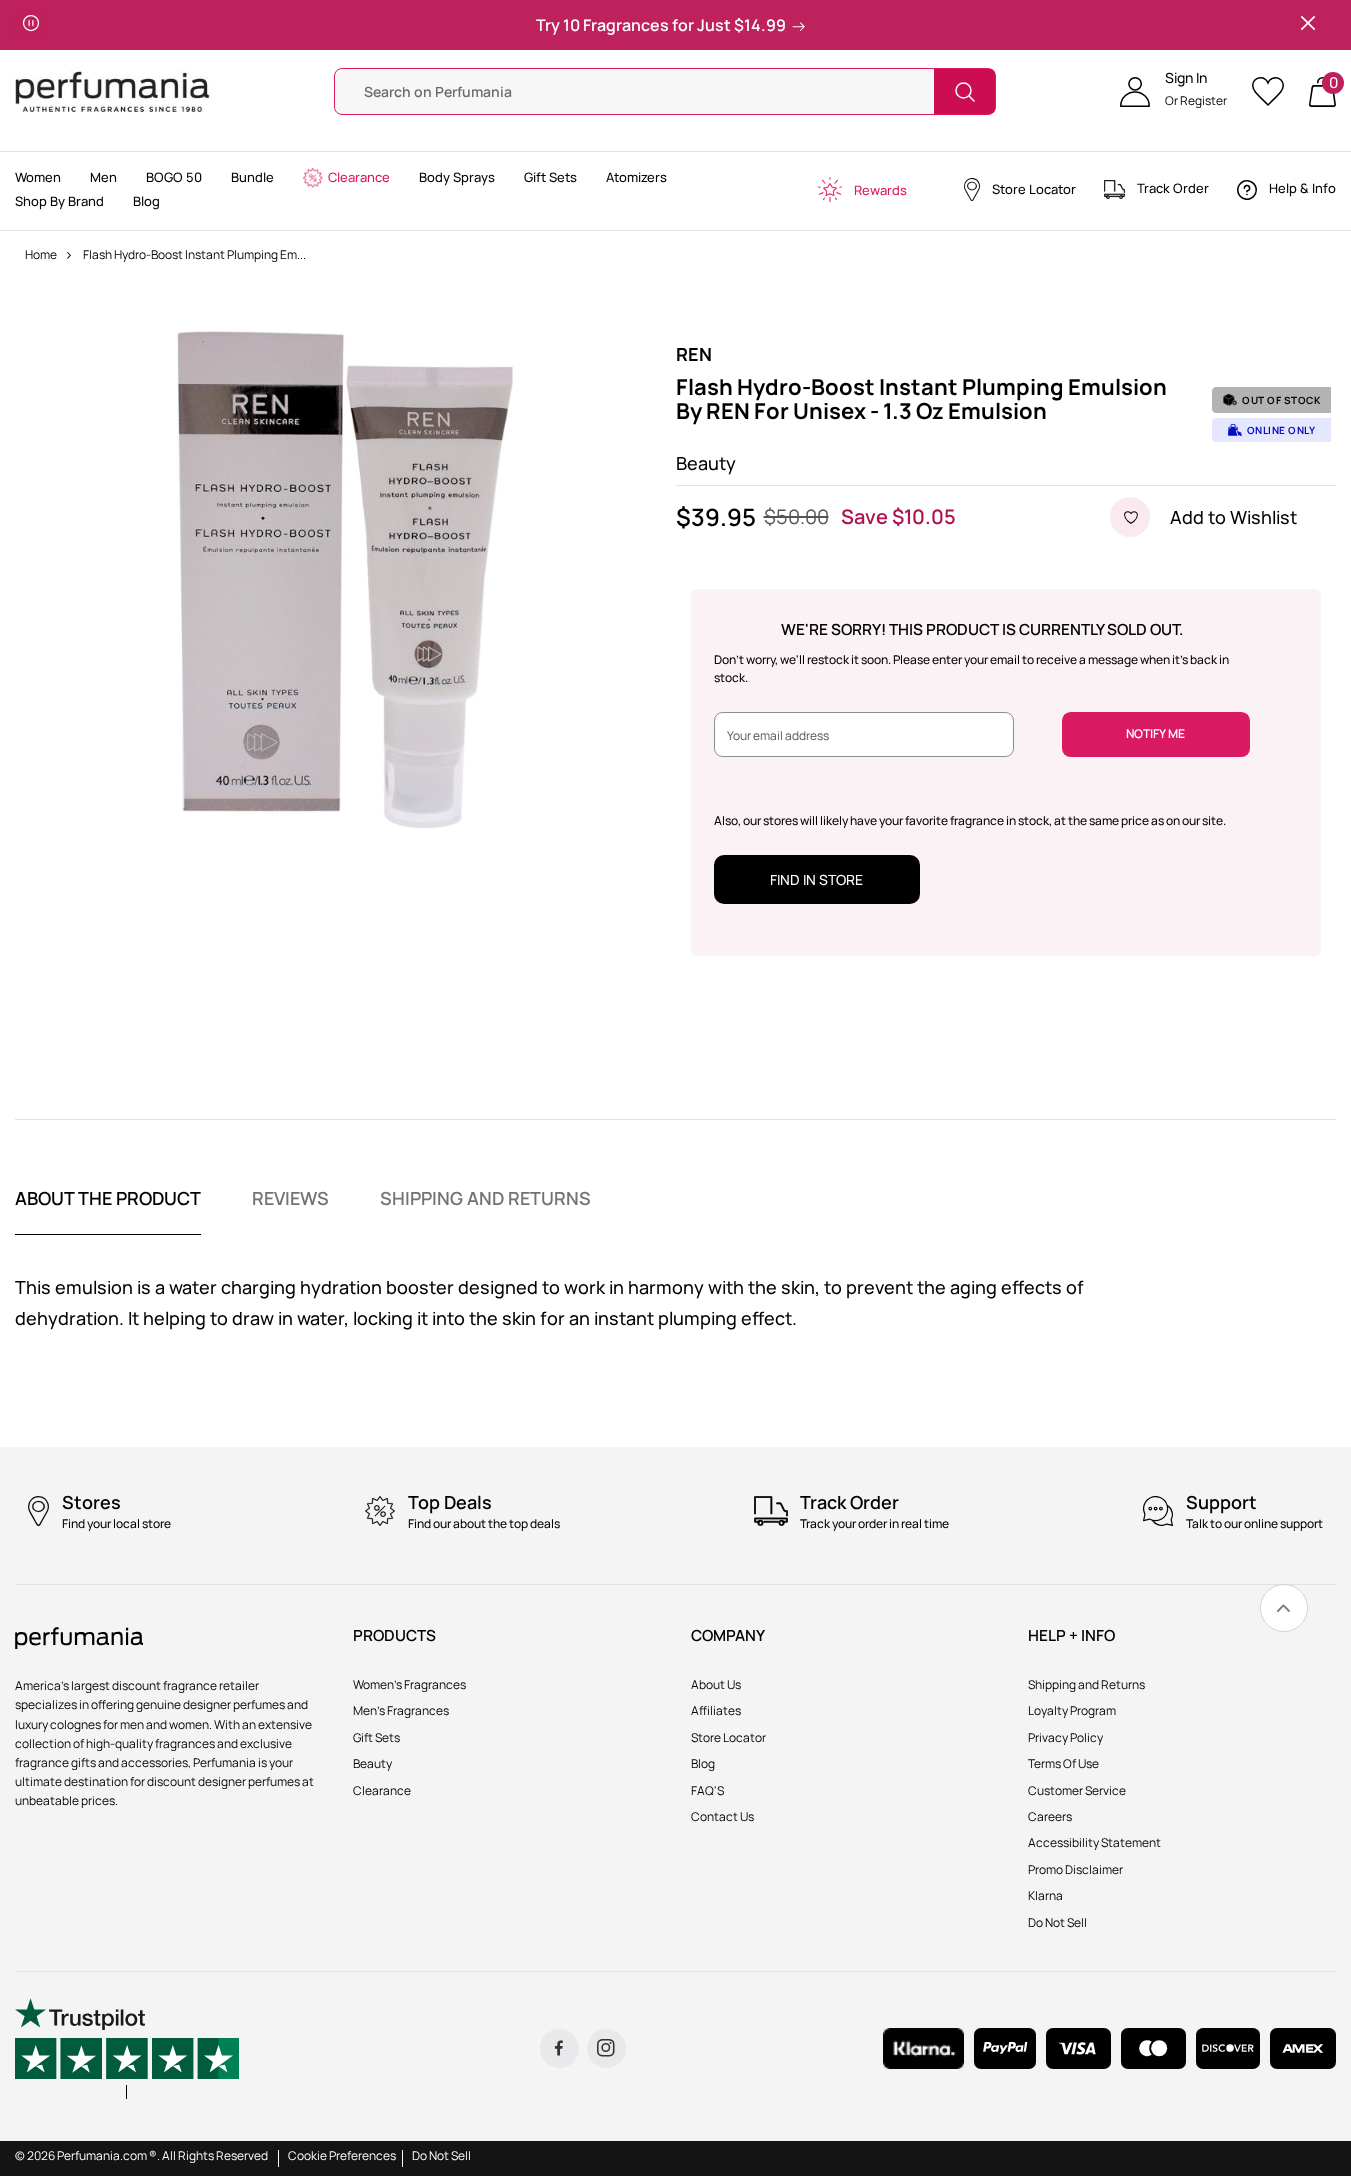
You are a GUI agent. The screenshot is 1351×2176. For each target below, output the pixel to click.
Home (41, 254)
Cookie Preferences (342, 2155)
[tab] (108, 1211)
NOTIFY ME (1155, 733)
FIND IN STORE (816, 879)
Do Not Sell (441, 2155)
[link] (1284, 1608)
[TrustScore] (127, 2048)
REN (694, 354)
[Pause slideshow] (31, 25)
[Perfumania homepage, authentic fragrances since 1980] (112, 90)
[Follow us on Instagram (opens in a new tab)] (606, 2048)
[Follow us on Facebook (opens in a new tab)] (559, 2048)
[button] (1173, 92)
